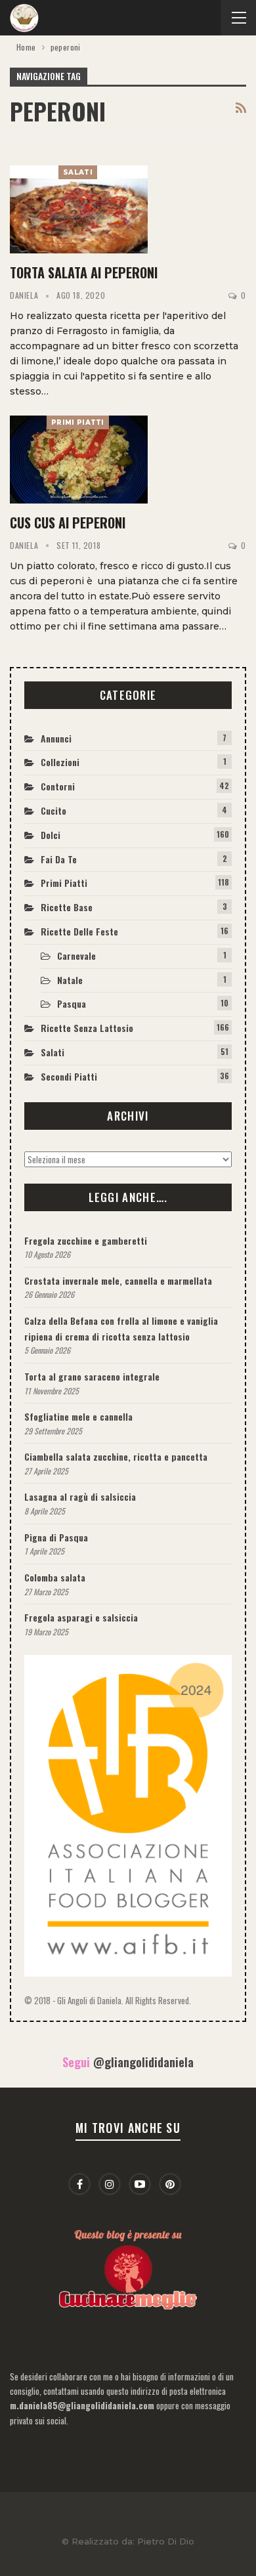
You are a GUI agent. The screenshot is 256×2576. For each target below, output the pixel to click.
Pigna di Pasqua (56, 1537)
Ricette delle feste (79, 931)
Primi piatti (78, 422)
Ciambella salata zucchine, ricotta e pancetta (116, 1456)
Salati (78, 172)
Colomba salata (55, 1577)
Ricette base (67, 907)
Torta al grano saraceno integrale (92, 1376)
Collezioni (60, 762)
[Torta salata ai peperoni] (79, 209)
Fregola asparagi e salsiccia (81, 1617)
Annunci (56, 738)
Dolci (51, 835)
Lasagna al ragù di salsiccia (80, 1496)
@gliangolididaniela (143, 2062)
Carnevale (76, 955)
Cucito (53, 810)
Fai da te (59, 859)
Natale (70, 980)
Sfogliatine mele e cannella (78, 1416)
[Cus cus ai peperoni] (79, 460)
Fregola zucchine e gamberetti (86, 1240)
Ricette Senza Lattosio (87, 1028)
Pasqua (72, 1003)
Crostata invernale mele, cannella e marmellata (118, 1280)
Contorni (58, 786)
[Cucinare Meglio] (128, 2267)
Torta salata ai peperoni (84, 272)
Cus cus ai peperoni (68, 523)
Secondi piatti (69, 1076)
